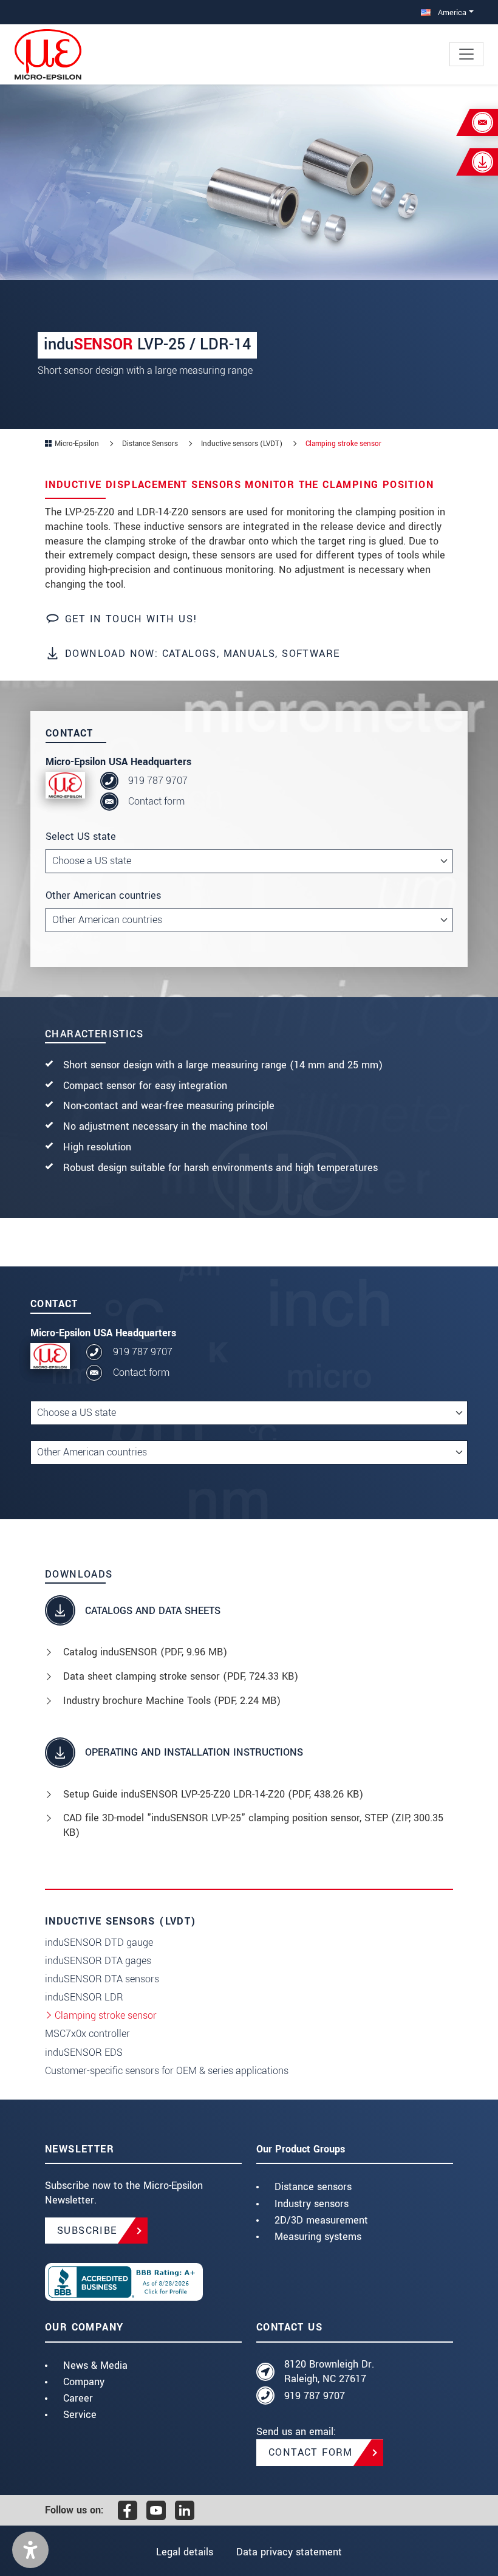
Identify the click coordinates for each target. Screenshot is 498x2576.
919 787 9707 (158, 781)
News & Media (95, 2365)
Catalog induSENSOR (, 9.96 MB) (145, 1652)
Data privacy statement (289, 2552)
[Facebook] (128, 2510)
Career (78, 2398)
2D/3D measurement (321, 2220)
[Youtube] (156, 2510)
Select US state (81, 836)
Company (84, 2382)
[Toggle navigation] (466, 54)
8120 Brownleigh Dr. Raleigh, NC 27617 (329, 2372)
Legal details (185, 2552)
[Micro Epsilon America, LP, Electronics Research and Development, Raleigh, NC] (143, 2282)
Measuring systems (318, 2237)
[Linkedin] (185, 2510)
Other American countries (103, 895)
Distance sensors (313, 2187)
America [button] (451, 12)
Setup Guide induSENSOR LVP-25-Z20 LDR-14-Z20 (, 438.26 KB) (213, 1794)
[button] (30, 2550)
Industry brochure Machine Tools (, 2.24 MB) (172, 1701)
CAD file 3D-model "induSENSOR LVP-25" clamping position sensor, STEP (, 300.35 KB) (253, 1825)
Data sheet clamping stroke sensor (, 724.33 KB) (181, 1676)
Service (80, 2415)
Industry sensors (312, 2204)
